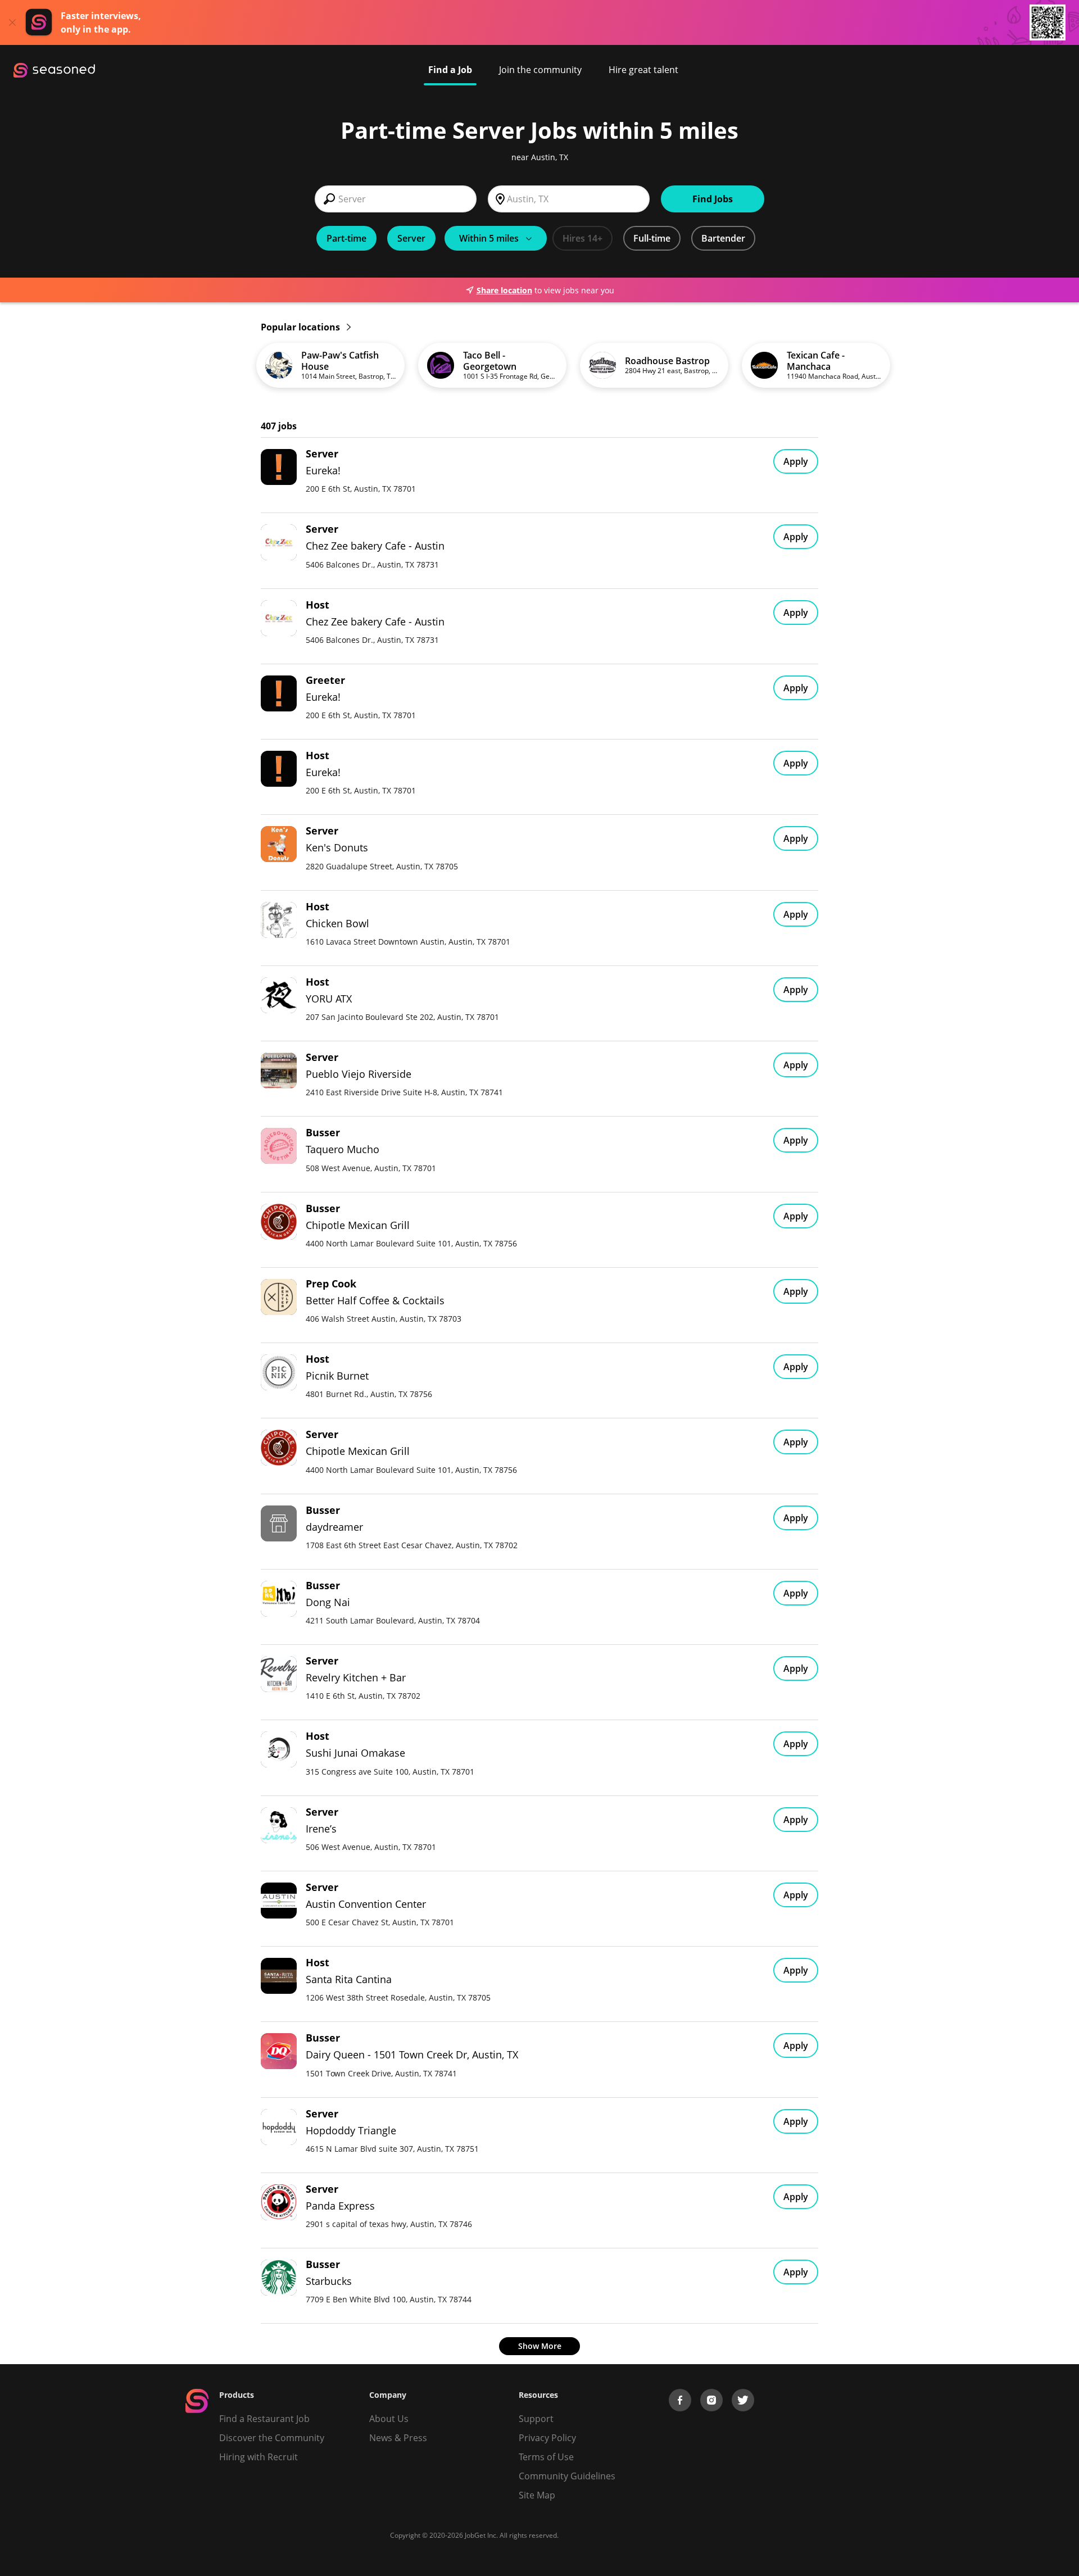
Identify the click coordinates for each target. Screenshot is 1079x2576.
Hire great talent (643, 70)
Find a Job (450, 70)
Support (536, 2419)
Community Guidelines (567, 2476)
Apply (796, 461)
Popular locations (302, 327)
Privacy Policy (547, 2438)
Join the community (540, 70)
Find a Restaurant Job (264, 2419)
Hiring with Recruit (259, 2457)
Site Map (537, 2495)
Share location (504, 290)
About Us (389, 2419)
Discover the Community (272, 2438)
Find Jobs (713, 199)
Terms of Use (546, 2457)
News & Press (398, 2438)
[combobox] (396, 199)
